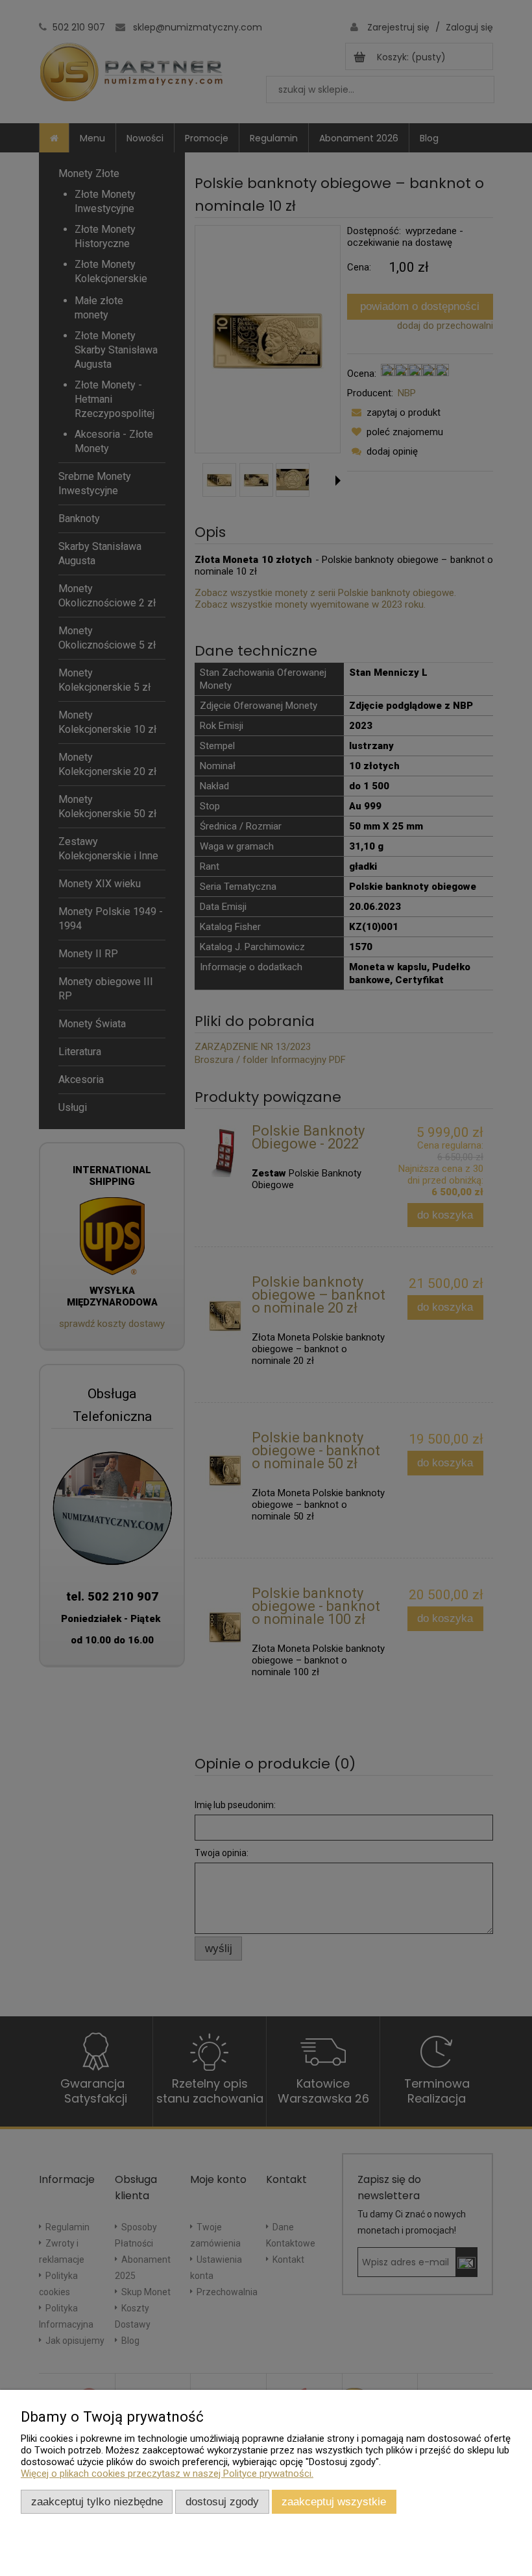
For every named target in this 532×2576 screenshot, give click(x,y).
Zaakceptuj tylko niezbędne (97, 2501)
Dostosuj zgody (222, 2501)
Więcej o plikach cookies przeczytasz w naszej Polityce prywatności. (167, 2474)
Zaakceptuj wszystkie (334, 2501)
